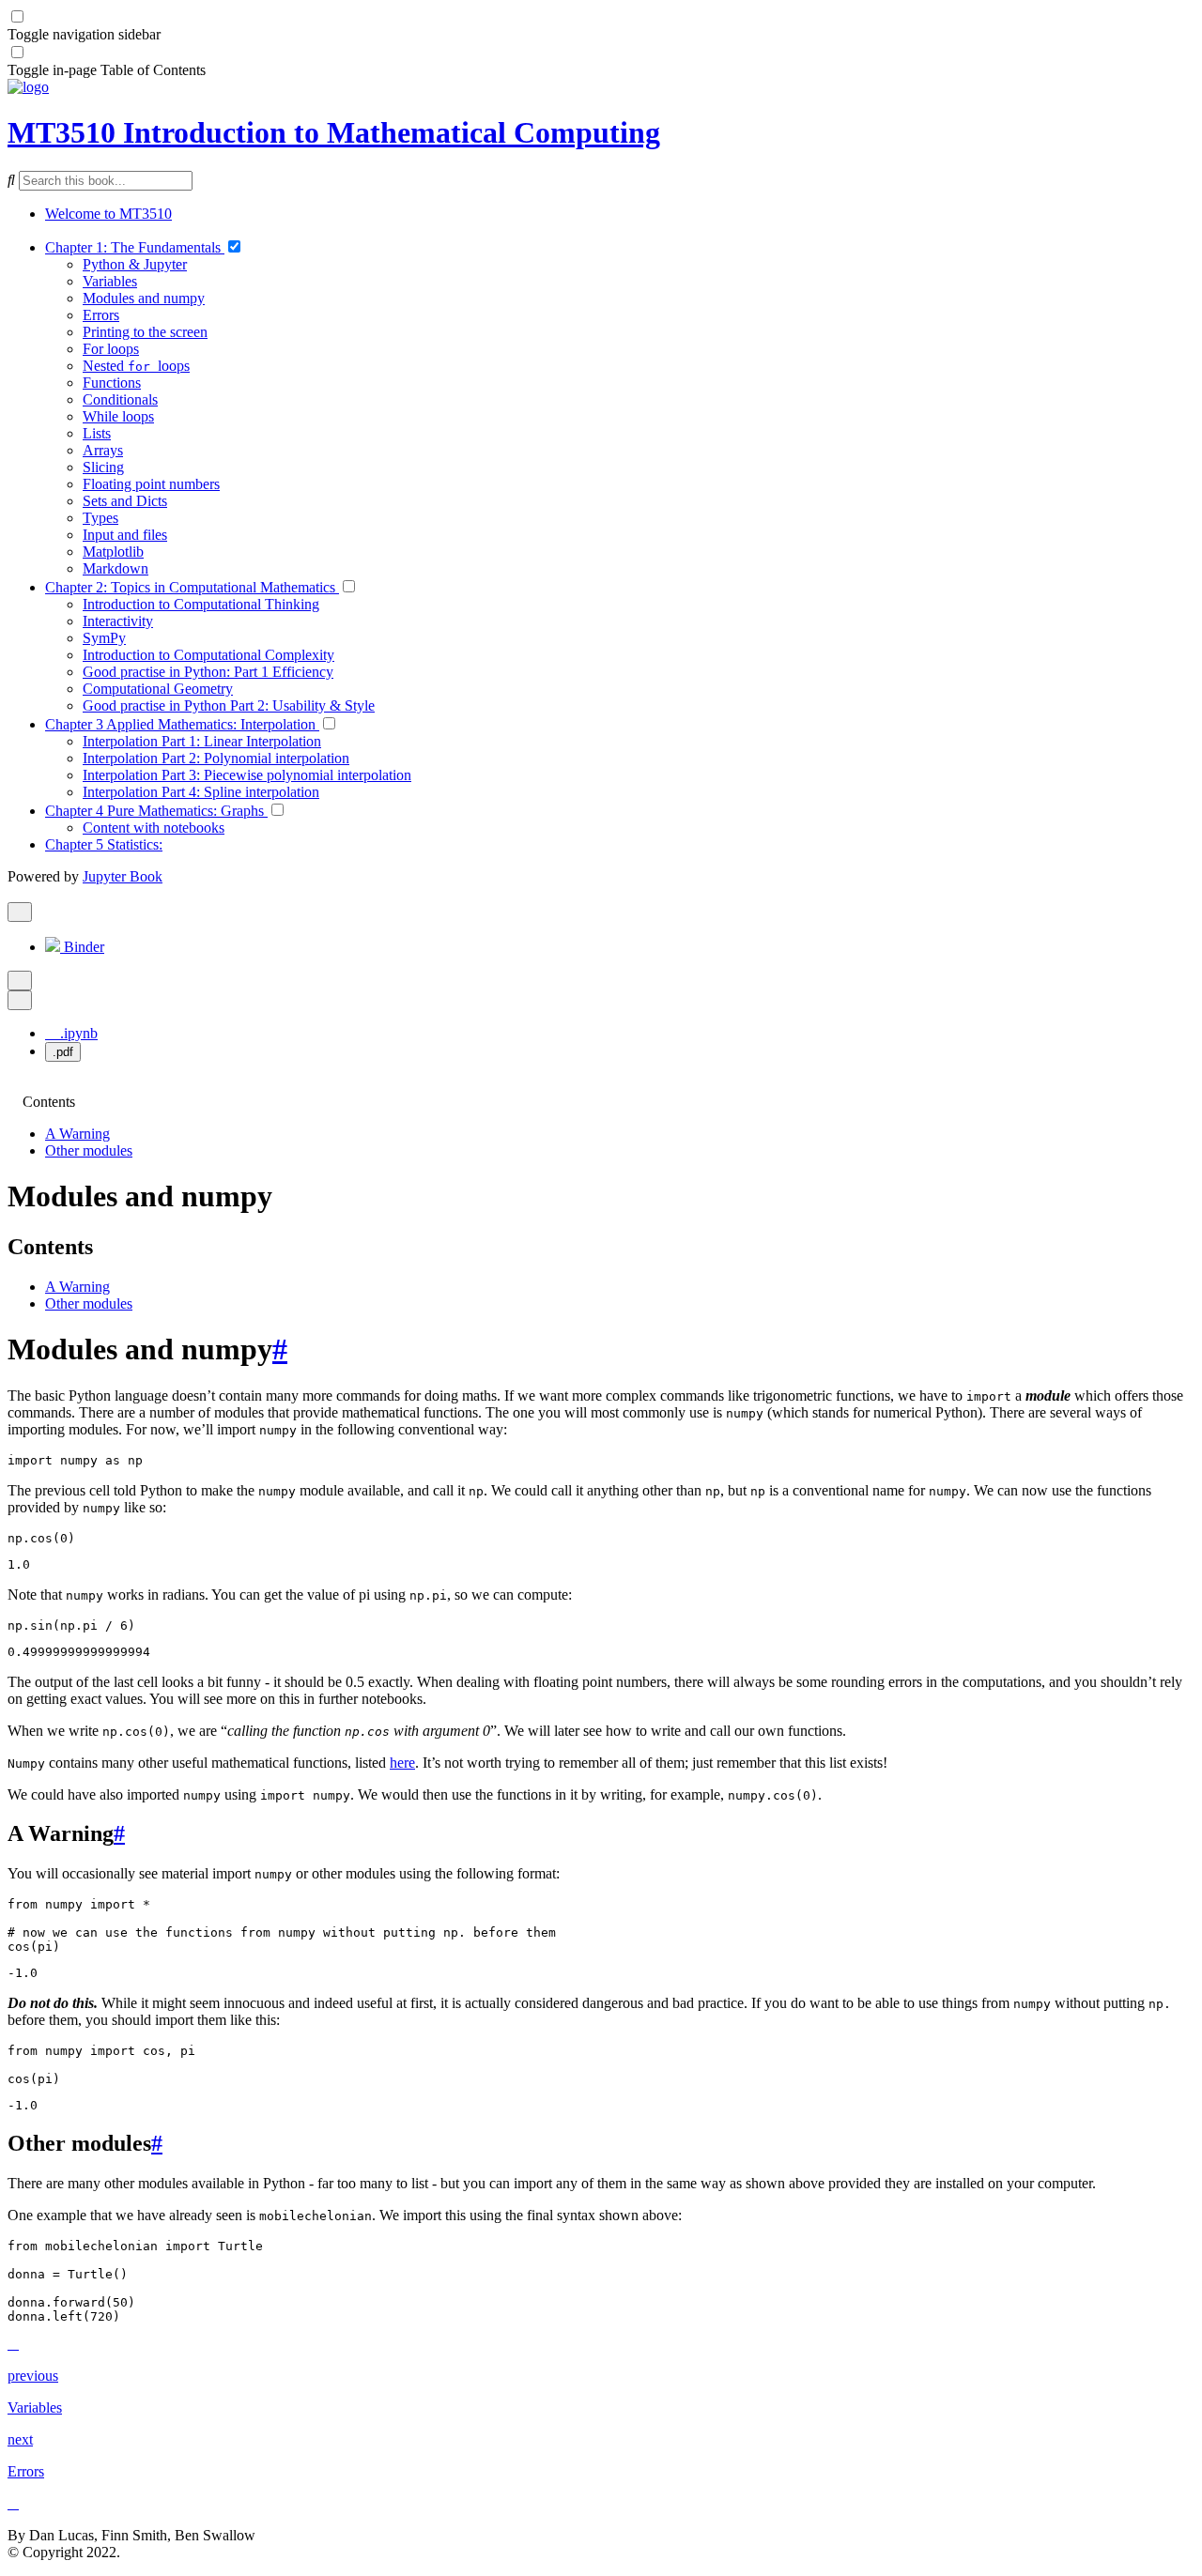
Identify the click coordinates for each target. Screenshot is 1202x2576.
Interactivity (118, 621)
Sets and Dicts (125, 501)
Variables (110, 281)
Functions (112, 383)
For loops (111, 349)
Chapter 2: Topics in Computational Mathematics (192, 587)
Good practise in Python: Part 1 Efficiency (208, 672)
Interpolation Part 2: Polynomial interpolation (216, 758)
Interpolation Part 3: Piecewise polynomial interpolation (247, 775)
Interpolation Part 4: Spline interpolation (201, 792)
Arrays (103, 450)
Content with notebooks (154, 828)
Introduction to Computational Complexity (208, 655)
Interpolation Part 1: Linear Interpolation (202, 741)
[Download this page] (20, 1000)
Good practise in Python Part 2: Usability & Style (229, 705)
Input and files (125, 535)
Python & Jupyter (135, 264)
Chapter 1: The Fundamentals (135, 247)
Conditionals (120, 399)
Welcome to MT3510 (108, 214)
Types (100, 518)
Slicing (103, 467)
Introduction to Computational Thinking (201, 604)
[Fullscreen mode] (20, 981)
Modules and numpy (144, 298)
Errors (101, 315)
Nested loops (136, 366)
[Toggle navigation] (13, 893)
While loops (118, 416)
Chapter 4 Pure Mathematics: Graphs (156, 811)
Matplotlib (113, 552)
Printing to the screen (145, 332)
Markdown (116, 568)
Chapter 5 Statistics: (104, 844)
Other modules (89, 1150)
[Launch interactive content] (20, 912)
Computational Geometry (158, 689)
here (402, 1763)
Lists (97, 433)
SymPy (104, 638)
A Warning (77, 1134)
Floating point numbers (151, 484)
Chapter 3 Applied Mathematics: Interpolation (182, 724)
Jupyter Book (123, 876)
